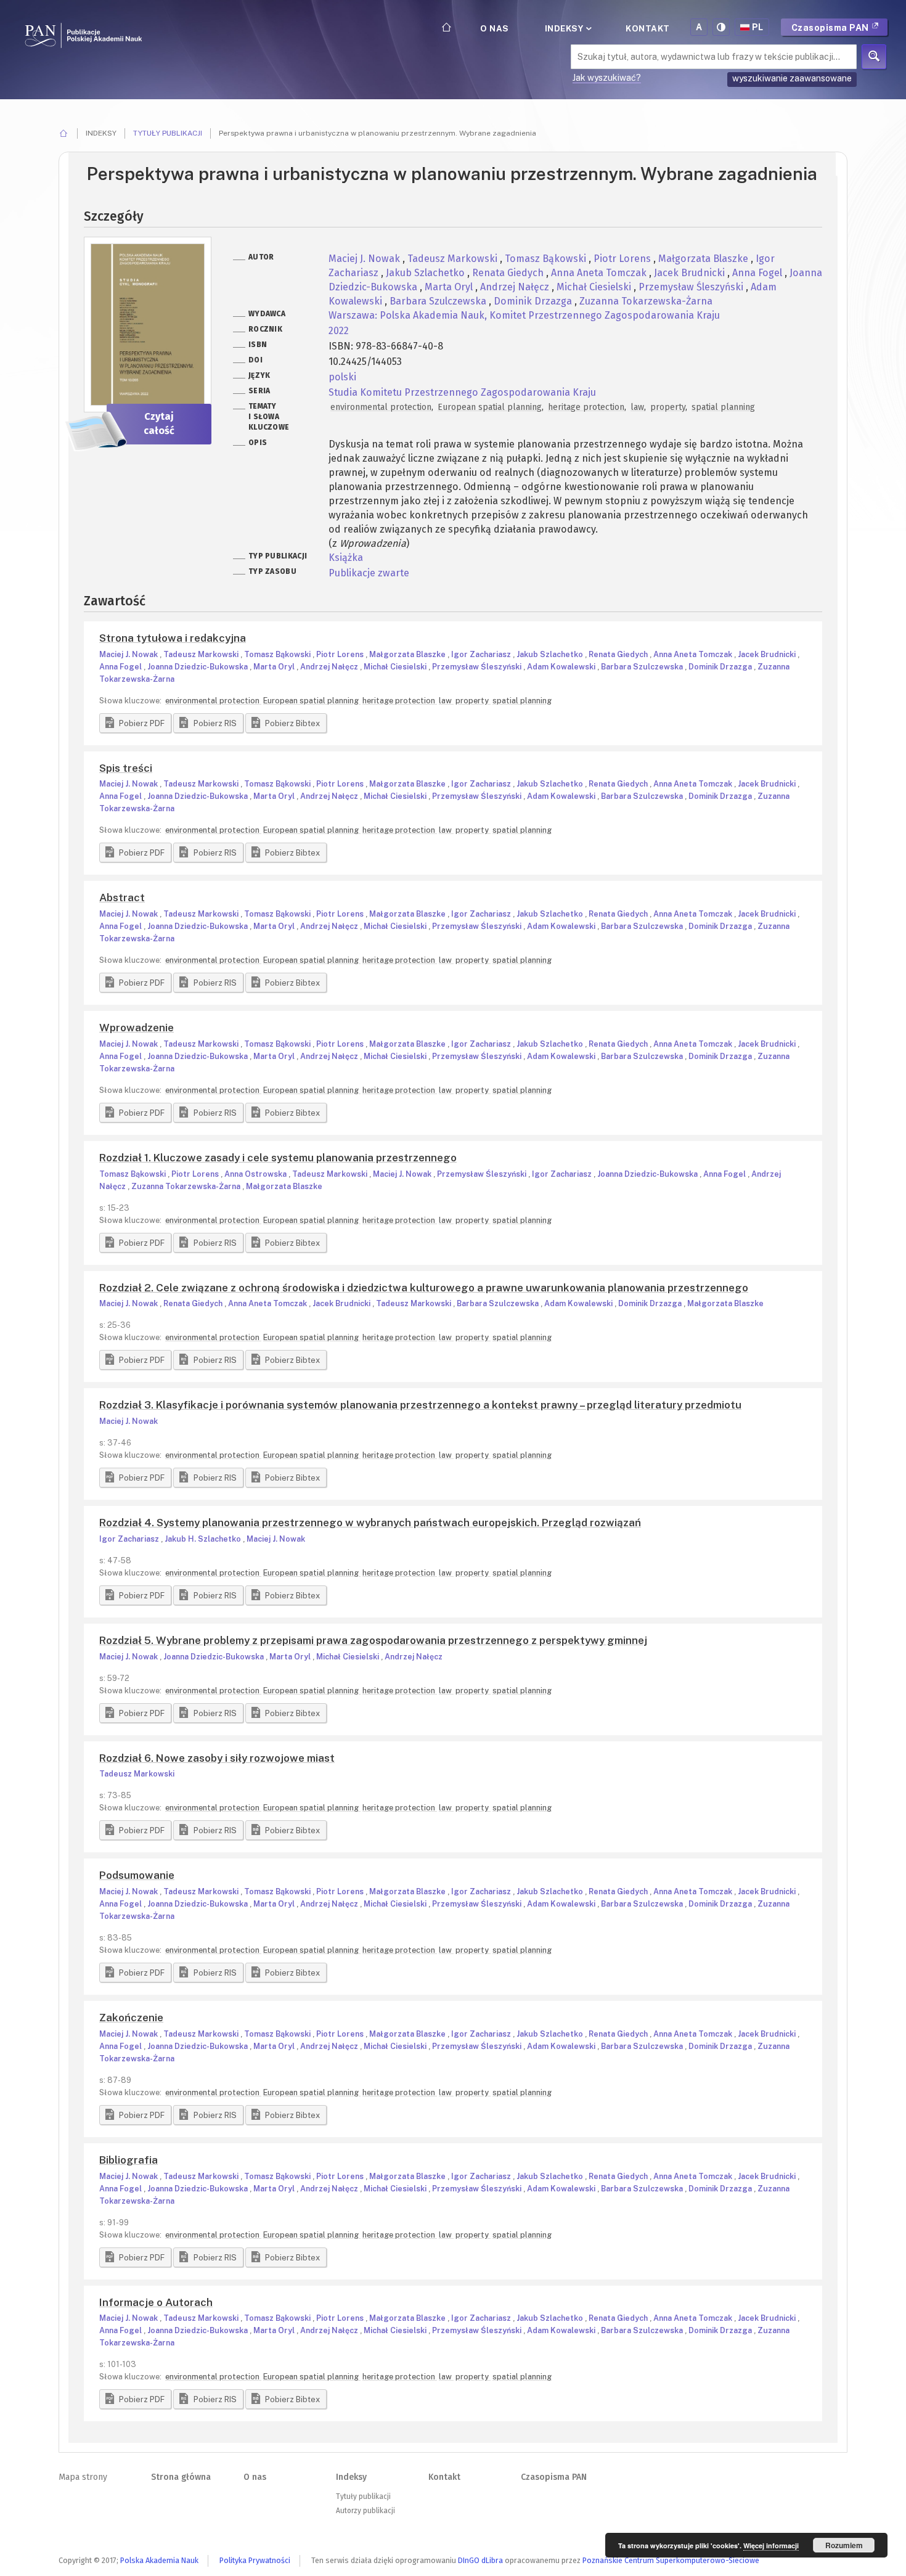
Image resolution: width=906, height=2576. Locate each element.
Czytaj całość (159, 423)
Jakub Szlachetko (426, 273)
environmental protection (381, 407)
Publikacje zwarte (369, 573)
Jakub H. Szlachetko (204, 1539)
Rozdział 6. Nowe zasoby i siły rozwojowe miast (217, 1758)
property (668, 407)
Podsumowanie (137, 1875)
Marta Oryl (450, 287)
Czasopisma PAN (831, 28)
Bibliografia (129, 2160)
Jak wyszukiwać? (607, 78)
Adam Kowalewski (562, 667)
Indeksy (565, 28)
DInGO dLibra (480, 2560)
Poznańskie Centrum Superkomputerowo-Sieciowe (671, 2560)
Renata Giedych (509, 273)
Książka (346, 558)
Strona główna (181, 2477)
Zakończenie (131, 2018)
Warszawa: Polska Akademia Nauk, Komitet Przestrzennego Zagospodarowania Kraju (524, 315)
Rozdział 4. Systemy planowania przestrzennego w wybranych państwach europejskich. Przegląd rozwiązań (370, 1523)
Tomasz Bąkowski (547, 259)
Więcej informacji (771, 2545)
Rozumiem (844, 2545)
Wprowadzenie (137, 1028)
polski (342, 377)
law (637, 407)
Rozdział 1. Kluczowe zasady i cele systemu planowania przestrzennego (278, 1158)
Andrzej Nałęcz (516, 287)
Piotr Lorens (623, 259)
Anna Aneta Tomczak (600, 273)
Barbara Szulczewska (439, 301)
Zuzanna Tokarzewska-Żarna (646, 301)
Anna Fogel (758, 273)
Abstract (122, 898)
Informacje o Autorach (156, 2302)
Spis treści (126, 768)
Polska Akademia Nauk (159, 2560)
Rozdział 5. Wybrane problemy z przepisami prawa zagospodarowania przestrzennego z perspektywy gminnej (373, 1640)
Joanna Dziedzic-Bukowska (198, 667)
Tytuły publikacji (168, 133)
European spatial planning (490, 407)
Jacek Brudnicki (691, 273)
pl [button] (758, 27)
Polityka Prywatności (255, 2560)
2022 (339, 331)
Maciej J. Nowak (365, 259)
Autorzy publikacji (365, 2511)
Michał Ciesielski (595, 287)
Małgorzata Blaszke (704, 259)
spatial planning (723, 407)
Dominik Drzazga (534, 301)
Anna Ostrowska (256, 1174)
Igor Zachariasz (482, 654)
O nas (495, 28)
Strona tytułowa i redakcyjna (173, 638)
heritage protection (586, 407)
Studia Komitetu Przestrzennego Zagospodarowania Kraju (462, 392)
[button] (135, 723)
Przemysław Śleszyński (692, 287)
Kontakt (648, 28)
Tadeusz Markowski (454, 259)
